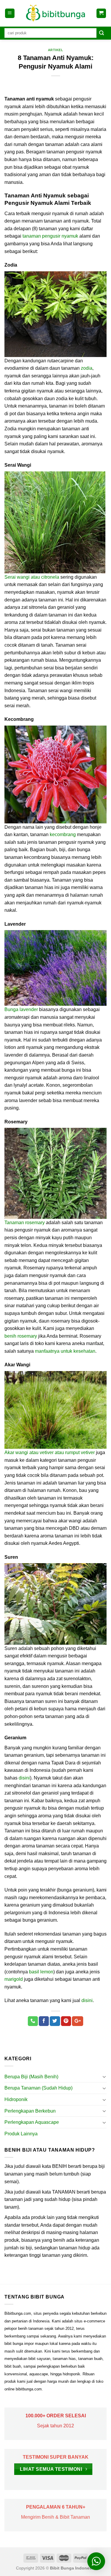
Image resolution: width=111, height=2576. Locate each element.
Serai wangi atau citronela (32, 577)
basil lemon (41, 1972)
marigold (14, 1979)
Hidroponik (16, 2099)
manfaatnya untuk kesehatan (65, 1351)
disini (24, 1778)
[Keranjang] (101, 13)
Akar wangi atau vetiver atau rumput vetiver (50, 1452)
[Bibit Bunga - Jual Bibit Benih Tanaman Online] (56, 13)
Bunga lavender (21, 1009)
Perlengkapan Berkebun (30, 2111)
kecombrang (63, 834)
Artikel (56, 50)
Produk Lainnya (21, 2134)
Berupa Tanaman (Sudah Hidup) (38, 2088)
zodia (87, 368)
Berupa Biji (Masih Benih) (31, 2077)
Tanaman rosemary (25, 1223)
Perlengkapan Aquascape (32, 2122)
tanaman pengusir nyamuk (50, 236)
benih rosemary (21, 1336)
